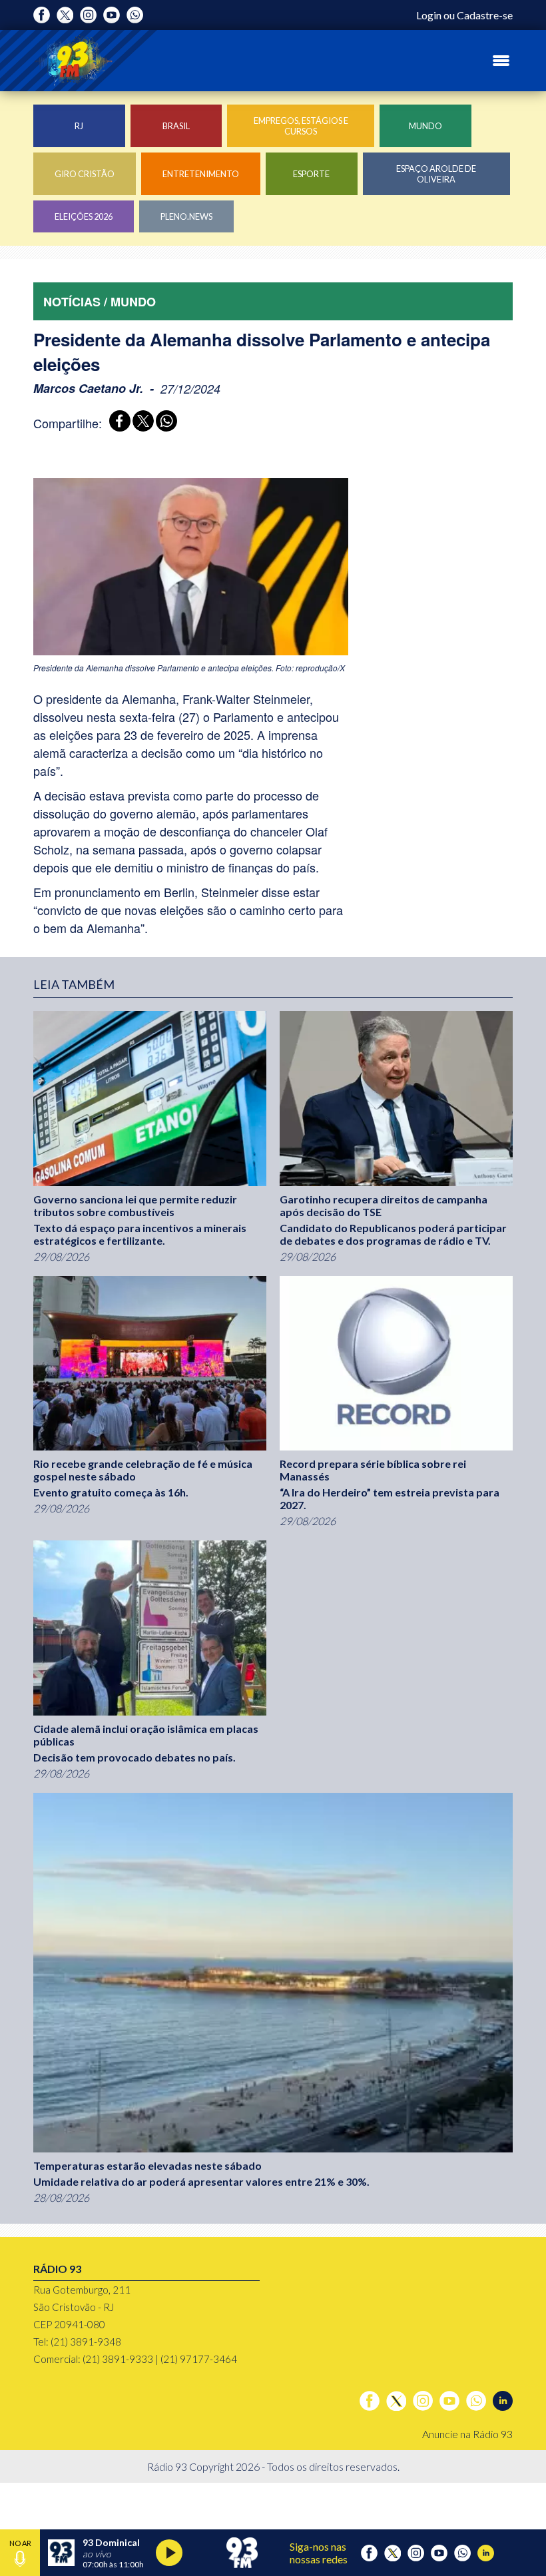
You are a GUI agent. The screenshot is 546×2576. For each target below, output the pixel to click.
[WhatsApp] (164, 423)
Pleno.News (186, 216)
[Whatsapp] (135, 15)
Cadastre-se (485, 15)
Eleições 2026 (84, 216)
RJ (79, 126)
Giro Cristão (85, 174)
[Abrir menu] (501, 61)
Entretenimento (201, 174)
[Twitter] (65, 15)
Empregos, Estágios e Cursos (301, 126)
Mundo (425, 126)
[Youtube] (112, 15)
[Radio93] (73, 61)
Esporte (311, 174)
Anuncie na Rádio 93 (467, 2434)
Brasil (176, 126)
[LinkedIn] (503, 2401)
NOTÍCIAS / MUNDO (100, 302)
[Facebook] (42, 15)
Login (429, 15)
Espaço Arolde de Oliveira (436, 174)
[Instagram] (88, 15)
